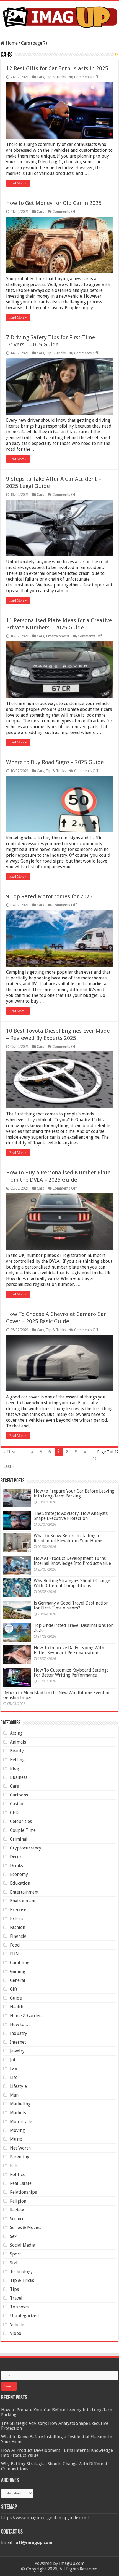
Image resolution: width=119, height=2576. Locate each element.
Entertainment (58, 636)
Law (14, 2069)
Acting (16, 1733)
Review (17, 2210)
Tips (14, 2289)
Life (14, 2077)
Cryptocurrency (26, 1848)
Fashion (18, 1927)
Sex (13, 2236)
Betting (17, 1760)
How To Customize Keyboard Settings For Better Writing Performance (71, 1673)
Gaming (18, 1972)
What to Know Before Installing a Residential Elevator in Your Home (68, 1538)
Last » (9, 1466)
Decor (16, 1857)
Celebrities (21, 1821)
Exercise (18, 1910)
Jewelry (17, 2051)
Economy (19, 1874)
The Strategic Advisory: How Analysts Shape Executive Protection (71, 1516)
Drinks (16, 1866)
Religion (18, 2201)
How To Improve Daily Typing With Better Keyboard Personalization (69, 1650)
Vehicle (17, 2325)
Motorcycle (21, 2122)
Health (17, 2007)
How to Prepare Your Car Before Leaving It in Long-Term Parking (74, 1493)
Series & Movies (26, 2227)
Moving (17, 2130)
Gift (14, 1989)
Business (19, 1777)
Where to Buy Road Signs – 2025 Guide (55, 762)
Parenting (20, 2157)
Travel (16, 2298)
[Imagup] (59, 16)
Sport (15, 2254)
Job (13, 2060)
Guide (16, 1998)
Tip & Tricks (56, 77)
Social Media (23, 2245)
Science (17, 2219)
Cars (40, 77)
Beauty (17, 1751)
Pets (14, 2166)
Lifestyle (18, 2086)
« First (10, 1452)
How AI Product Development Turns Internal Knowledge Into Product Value (72, 1561)
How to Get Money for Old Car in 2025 (54, 203)
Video (16, 2333)
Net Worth (20, 2148)
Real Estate (21, 2183)
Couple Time (23, 1830)
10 (95, 1459)
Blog (15, 1769)
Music (16, 2139)
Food (15, 1945)
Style (15, 2263)
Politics (17, 2175)
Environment (23, 1901)
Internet (18, 2042)
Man (14, 2095)
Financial (19, 1936)
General (18, 1980)
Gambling (20, 1963)
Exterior (18, 1919)
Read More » (18, 183)
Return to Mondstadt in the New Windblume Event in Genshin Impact (56, 1695)
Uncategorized (24, 2316)
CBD (14, 1813)
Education (20, 1883)
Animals (18, 1742)
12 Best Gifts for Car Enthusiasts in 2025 (57, 68)
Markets (18, 2113)
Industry (19, 2033)
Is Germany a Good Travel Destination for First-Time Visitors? (71, 1605)
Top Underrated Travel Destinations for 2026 (73, 1628)
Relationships (23, 2192)
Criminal (19, 1839)
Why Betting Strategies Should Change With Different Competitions (72, 1583)
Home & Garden (26, 2016)
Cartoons (19, 1795)
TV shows (19, 2307)
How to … (20, 2024)
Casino (17, 1804)
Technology (21, 2272)
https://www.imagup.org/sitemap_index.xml (45, 2518)
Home (11, 43)
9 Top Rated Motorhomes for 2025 (49, 896)
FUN (14, 1954)
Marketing (20, 2104)
